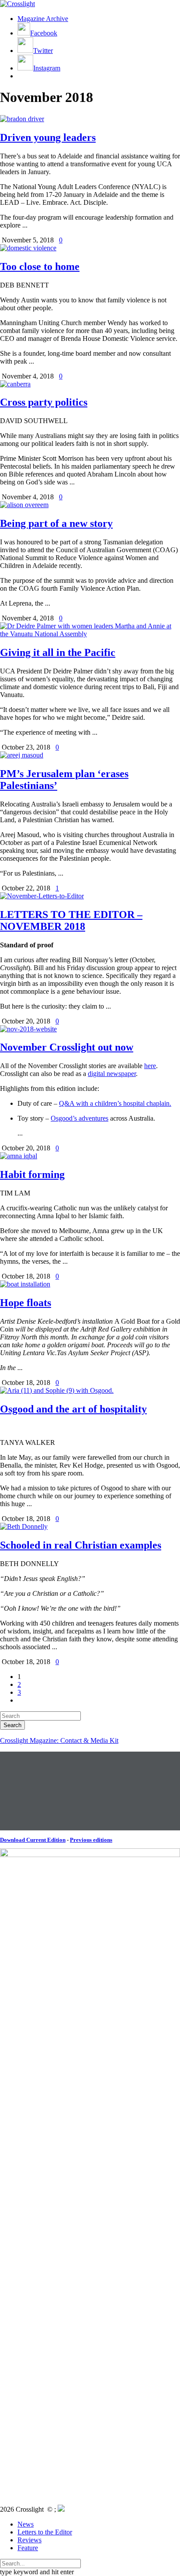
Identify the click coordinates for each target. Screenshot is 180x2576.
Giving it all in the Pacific (58, 652)
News (26, 2524)
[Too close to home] (28, 248)
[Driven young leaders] (22, 119)
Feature (28, 2548)
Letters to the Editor (45, 2532)
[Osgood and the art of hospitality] (57, 1390)
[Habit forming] (19, 1156)
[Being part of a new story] (24, 505)
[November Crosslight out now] (28, 1029)
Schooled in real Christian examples (81, 1545)
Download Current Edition (33, 1840)
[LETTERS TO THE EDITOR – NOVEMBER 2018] (42, 896)
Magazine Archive (43, 19)
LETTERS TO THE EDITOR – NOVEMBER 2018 (71, 920)
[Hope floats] (25, 1284)
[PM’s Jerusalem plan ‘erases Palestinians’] (22, 755)
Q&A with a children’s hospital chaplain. (115, 1103)
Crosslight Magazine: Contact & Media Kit (59, 1740)
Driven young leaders (48, 137)
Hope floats (26, 1303)
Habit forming (32, 1174)
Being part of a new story (56, 523)
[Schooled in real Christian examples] (24, 1526)
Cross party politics (44, 402)
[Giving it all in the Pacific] (90, 634)
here (150, 1066)
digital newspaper (112, 1074)
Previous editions (91, 1840)
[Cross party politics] (15, 384)
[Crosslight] (17, 4)
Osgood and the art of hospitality (73, 1409)
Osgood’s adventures (80, 1118)
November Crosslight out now (67, 1047)
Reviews (29, 2540)
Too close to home (40, 266)
